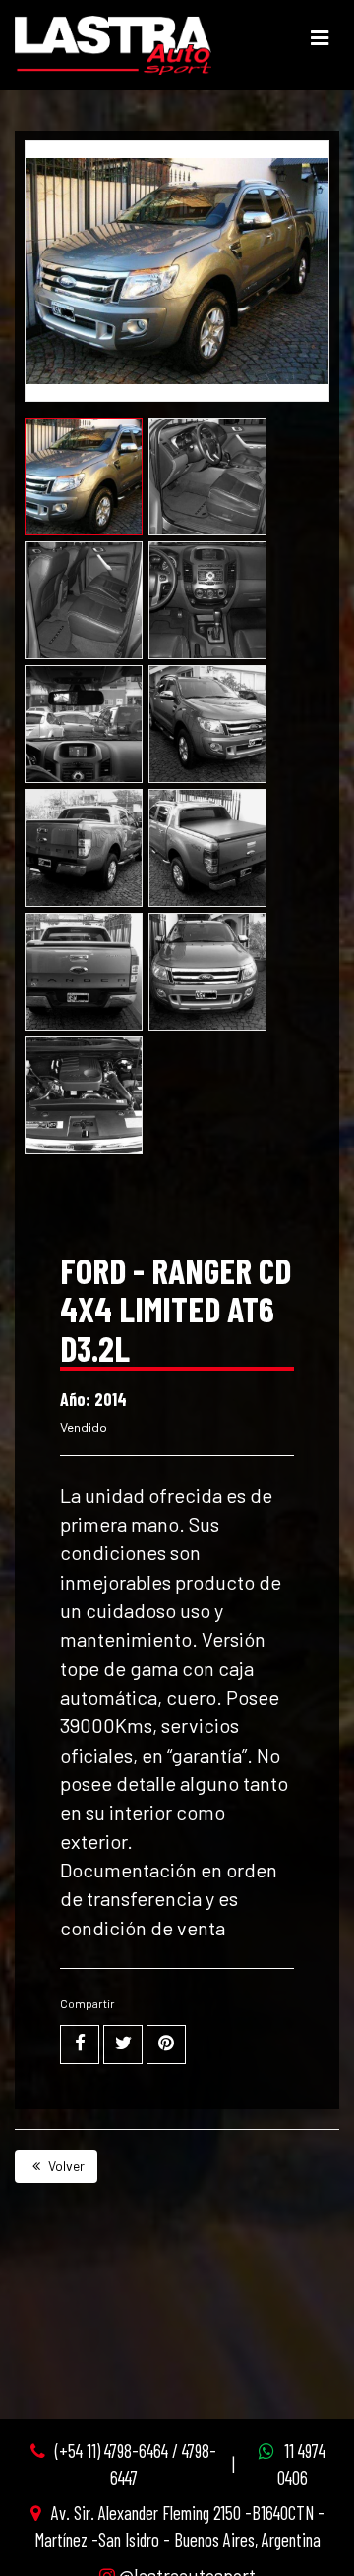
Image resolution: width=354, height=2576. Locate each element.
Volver (65, 2166)
